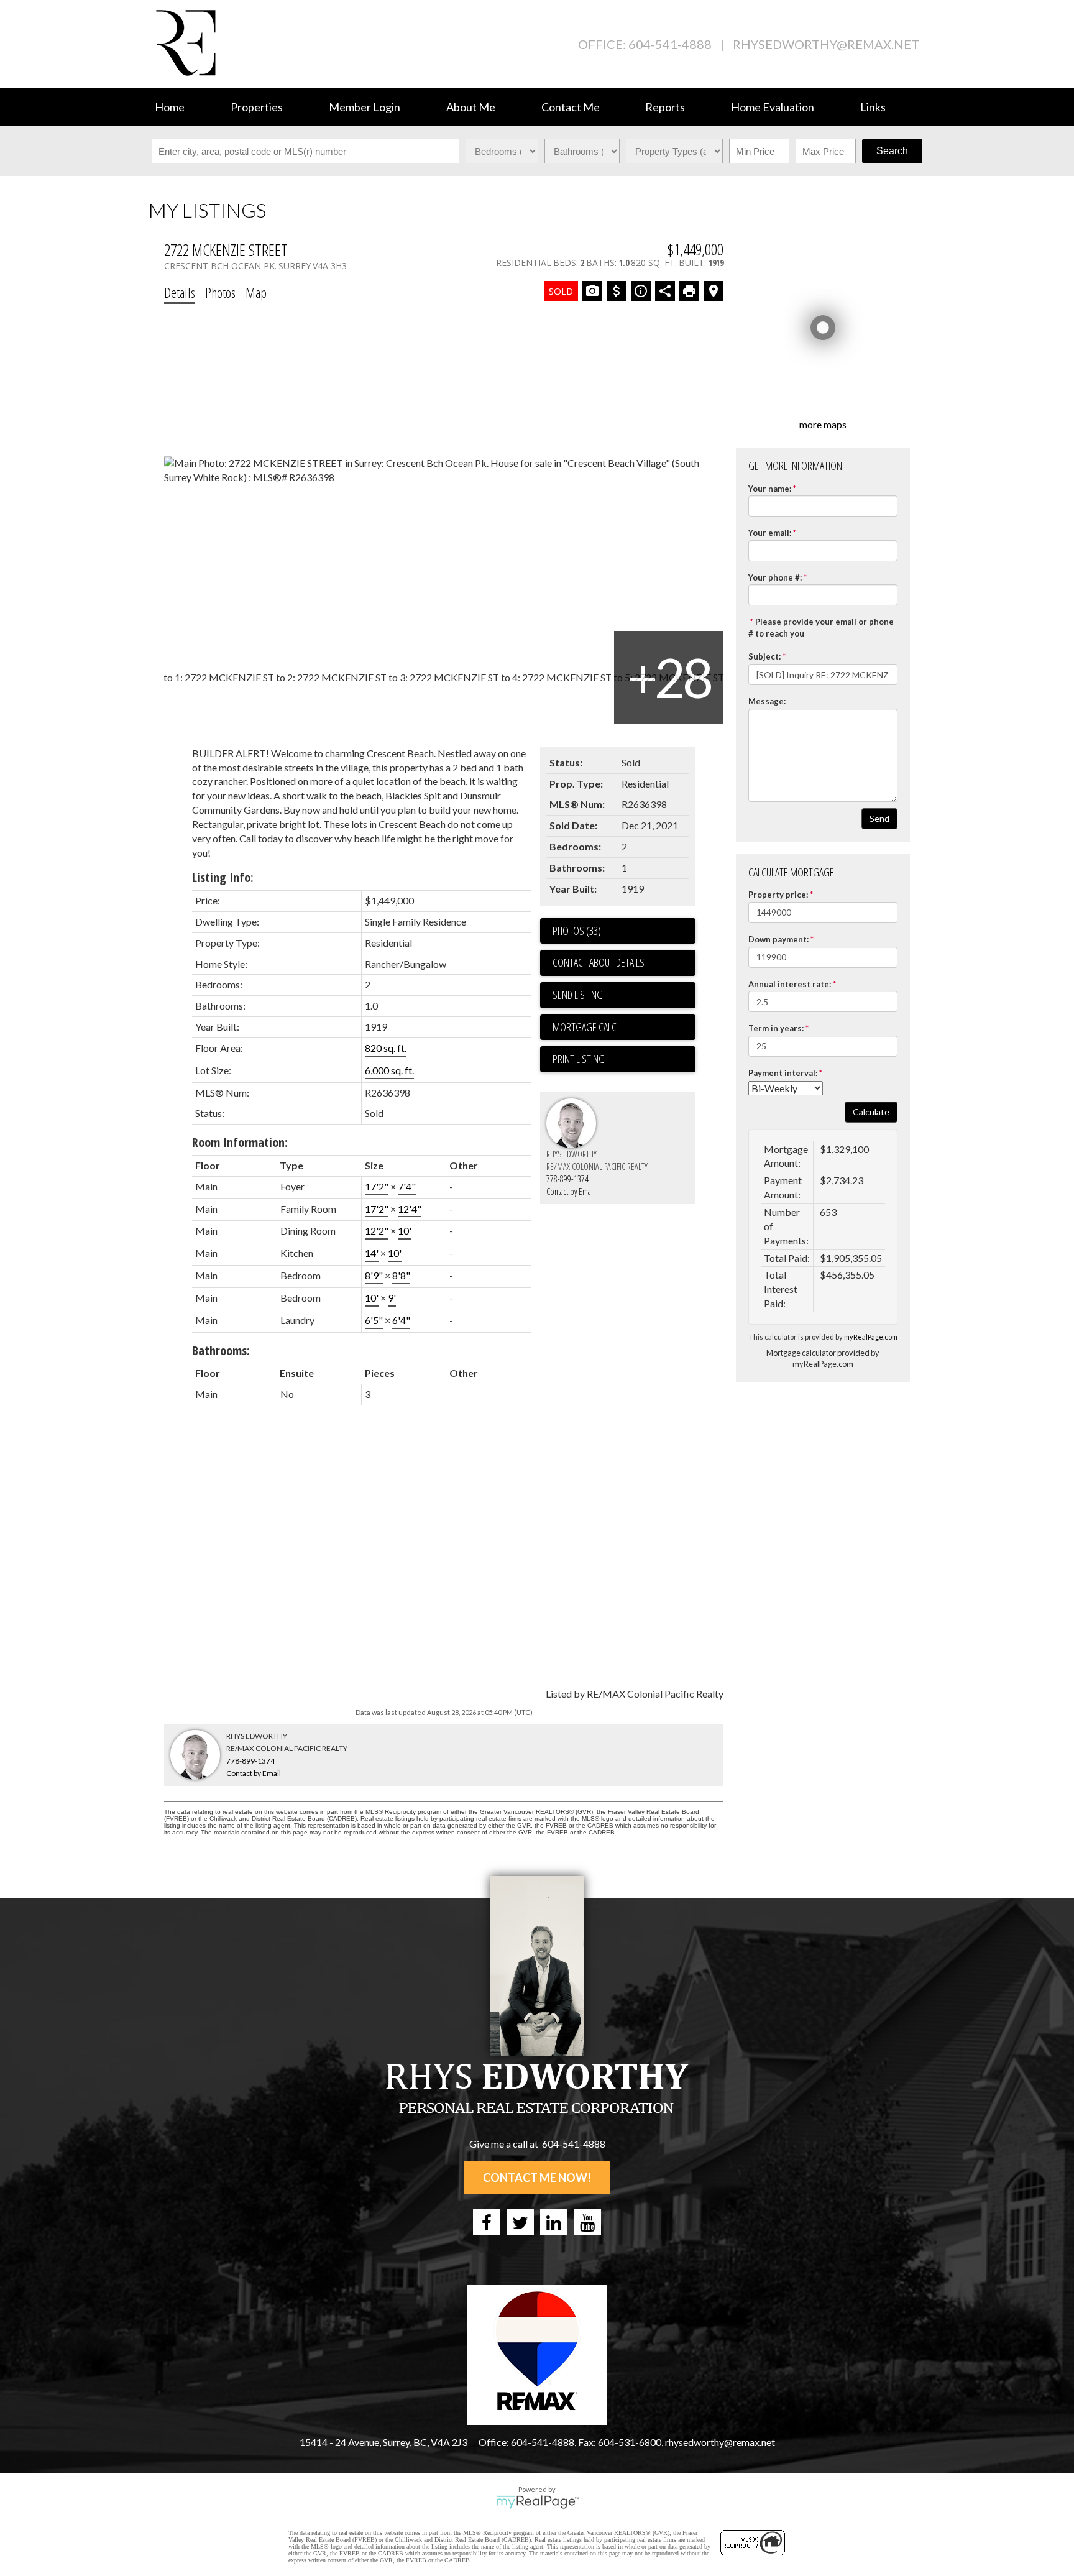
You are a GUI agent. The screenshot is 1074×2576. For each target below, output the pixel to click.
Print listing (579, 1059)
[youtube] (587, 2222)
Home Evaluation (773, 107)
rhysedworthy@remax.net (826, 44)
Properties (257, 107)
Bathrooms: (221, 1350)
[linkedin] (554, 2222)
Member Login (365, 107)
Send (879, 818)
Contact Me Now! (537, 2178)
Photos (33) (577, 931)
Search (892, 151)
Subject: (764, 656)
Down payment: (778, 939)
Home (170, 107)
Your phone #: (775, 577)
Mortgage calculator (624, 1028)
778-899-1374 (567, 1179)
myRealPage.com (871, 1337)
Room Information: (240, 1142)
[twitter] (520, 2222)
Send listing (578, 995)
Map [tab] (256, 292)
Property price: (778, 895)
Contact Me (571, 107)
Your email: (770, 533)
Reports (665, 107)
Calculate (871, 1112)
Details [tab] (180, 292)
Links (873, 107)
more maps (823, 424)
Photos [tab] (220, 292)
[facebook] (487, 2222)
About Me (471, 107)
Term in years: (776, 1028)
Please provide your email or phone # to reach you (821, 628)
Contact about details (599, 962)
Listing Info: (223, 877)
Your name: (770, 489)
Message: (767, 701)
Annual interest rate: (790, 984)
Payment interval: (783, 1073)
